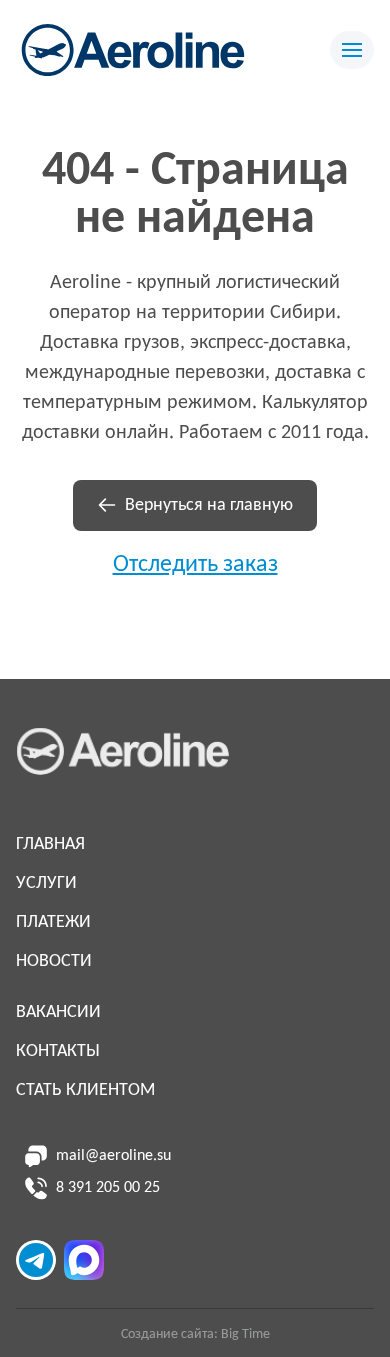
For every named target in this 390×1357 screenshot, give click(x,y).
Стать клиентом (85, 1090)
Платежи (53, 922)
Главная (50, 844)
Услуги (46, 883)
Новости (54, 961)
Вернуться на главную (209, 505)
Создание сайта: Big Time (195, 1334)
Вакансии (58, 1012)
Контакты (58, 1051)
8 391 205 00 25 (108, 1188)
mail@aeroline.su (113, 1156)
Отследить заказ (195, 565)
